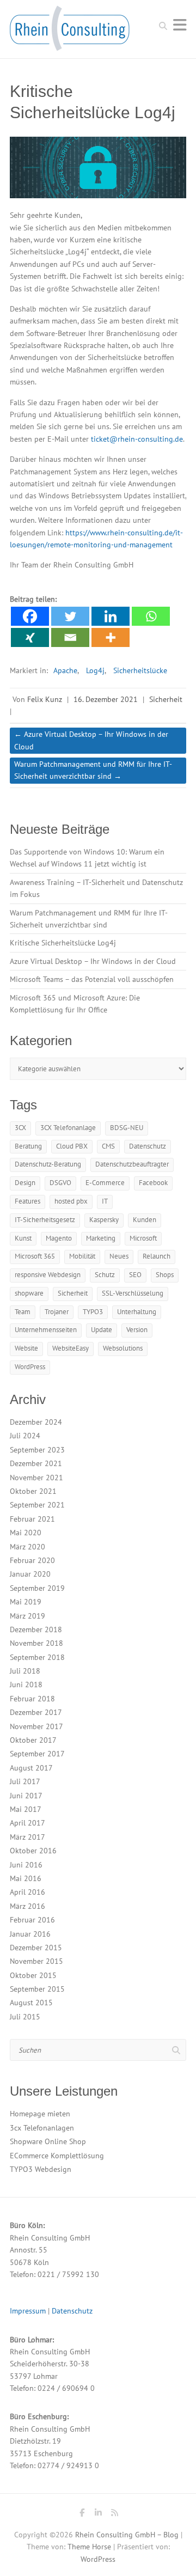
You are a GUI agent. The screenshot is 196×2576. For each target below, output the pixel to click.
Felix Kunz (45, 699)
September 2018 (37, 1657)
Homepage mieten (40, 2114)
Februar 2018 (32, 1699)
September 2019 (37, 1588)
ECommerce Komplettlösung (57, 2156)
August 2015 (31, 2003)
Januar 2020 (30, 1574)
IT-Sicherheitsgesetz (45, 1220)
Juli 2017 (25, 1781)
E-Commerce (105, 1183)
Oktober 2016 (33, 1851)
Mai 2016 (26, 1878)
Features (27, 1201)
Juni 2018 (26, 1684)
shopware (29, 1293)
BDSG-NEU (127, 1128)
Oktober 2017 (33, 1740)
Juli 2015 (25, 2017)
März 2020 (27, 1547)
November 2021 (36, 1478)
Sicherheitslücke (140, 670)
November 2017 (36, 1726)
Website (26, 1348)
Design (25, 1183)
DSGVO (60, 1183)
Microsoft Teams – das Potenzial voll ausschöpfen (92, 979)
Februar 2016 (32, 1920)
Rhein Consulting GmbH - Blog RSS (114, 2514)
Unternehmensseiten (46, 1330)
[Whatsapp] (151, 616)
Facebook (153, 1183)
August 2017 (31, 1768)
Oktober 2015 (33, 1975)
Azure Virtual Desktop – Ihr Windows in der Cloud (91, 740)
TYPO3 (93, 1312)
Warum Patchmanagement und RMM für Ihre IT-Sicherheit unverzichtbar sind (93, 770)
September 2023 (37, 1450)
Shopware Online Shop (48, 2141)
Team (23, 1312)
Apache (65, 670)
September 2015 (37, 1989)
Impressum (28, 2311)
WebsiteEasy (71, 1348)
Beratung (28, 1146)
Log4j (95, 670)
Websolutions (123, 1348)
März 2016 (27, 1906)
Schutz (105, 1275)
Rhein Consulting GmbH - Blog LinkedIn (98, 2514)
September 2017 (37, 1754)
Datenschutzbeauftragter (132, 1164)
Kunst (23, 1238)
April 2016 (27, 1892)
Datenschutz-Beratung (48, 1164)
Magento (59, 1238)
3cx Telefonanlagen (42, 2128)
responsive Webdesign (48, 1275)
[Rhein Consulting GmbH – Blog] (70, 32)
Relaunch (157, 1256)
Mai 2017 (26, 1809)
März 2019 (27, 1616)
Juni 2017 (26, 1796)
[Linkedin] (111, 616)
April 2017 (27, 1823)
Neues (119, 1256)
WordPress (30, 1367)
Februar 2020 (32, 1560)
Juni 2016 (26, 1865)
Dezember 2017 (36, 1712)
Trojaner (57, 1312)
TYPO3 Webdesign (41, 2169)
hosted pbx (71, 1201)
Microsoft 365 (35, 1256)
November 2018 (36, 1643)
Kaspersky (104, 1220)
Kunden (145, 1220)
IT (105, 1201)
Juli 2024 (25, 1436)
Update (102, 1330)
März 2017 (27, 1837)
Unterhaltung (137, 1312)
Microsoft (143, 1238)
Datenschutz (148, 1146)
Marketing (101, 1238)
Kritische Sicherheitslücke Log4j (63, 943)
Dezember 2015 (36, 1948)
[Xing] (30, 637)
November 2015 (36, 1961)
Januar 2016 (30, 1934)
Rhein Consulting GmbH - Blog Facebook (82, 2514)
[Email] (70, 637)
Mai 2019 (26, 1602)
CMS (108, 1146)
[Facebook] (30, 616)
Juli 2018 (25, 1671)
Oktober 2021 (33, 1491)
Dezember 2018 (36, 1629)
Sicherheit (166, 699)
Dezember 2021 (36, 1463)
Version (137, 1330)
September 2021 (37, 1505)
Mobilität (82, 1256)
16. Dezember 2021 (106, 699)
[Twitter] (70, 616)
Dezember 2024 (36, 1422)
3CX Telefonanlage (68, 1128)
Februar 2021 (32, 1519)
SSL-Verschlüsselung (133, 1293)
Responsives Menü (180, 25)
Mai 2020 (26, 1533)
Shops (165, 1275)
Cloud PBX (72, 1146)
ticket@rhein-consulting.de (137, 439)
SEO (135, 1275)
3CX (20, 1128)
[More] (111, 637)
